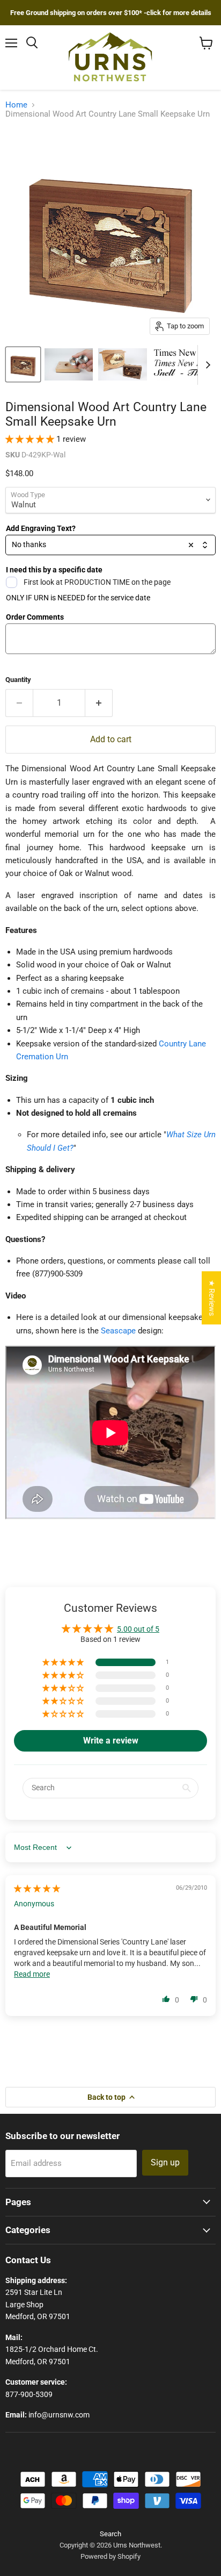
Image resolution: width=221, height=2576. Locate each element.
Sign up (165, 2162)
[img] (37, 1889)
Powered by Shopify (110, 2556)
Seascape (118, 1331)
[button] (31, 439)
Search (110, 2534)
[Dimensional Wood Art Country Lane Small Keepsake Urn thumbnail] (23, 364)
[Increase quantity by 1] (99, 703)
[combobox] (110, 545)
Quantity (18, 680)
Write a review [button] (111, 1741)
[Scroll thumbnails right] (206, 365)
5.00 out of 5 (138, 1629)
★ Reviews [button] (212, 1298)
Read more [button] (32, 1974)
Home (16, 105)
